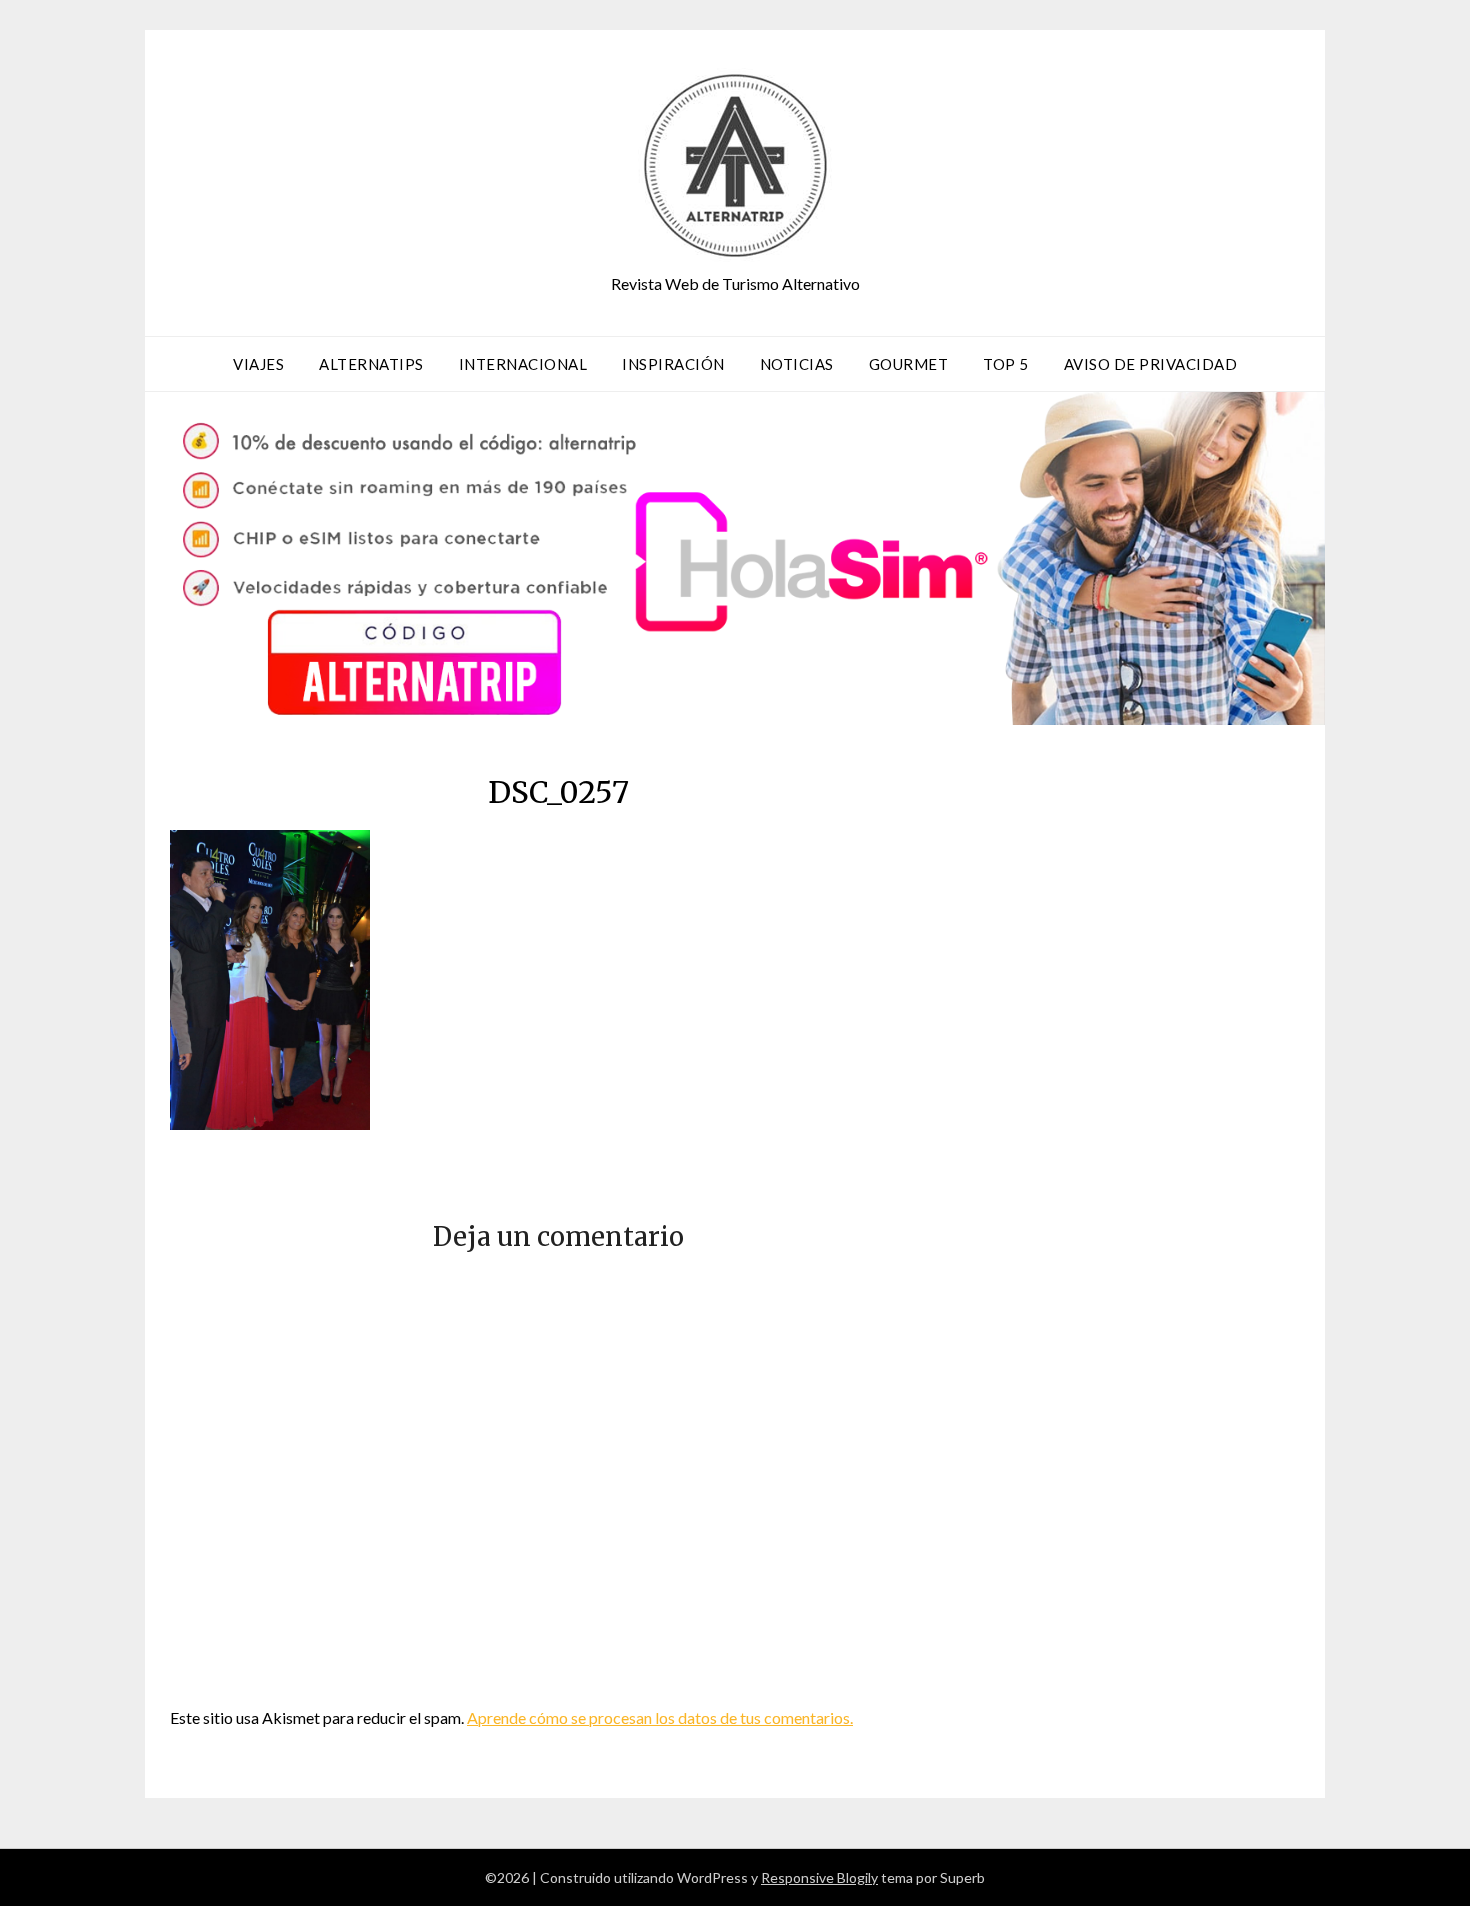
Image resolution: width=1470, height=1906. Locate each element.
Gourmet (909, 364)
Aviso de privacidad (1151, 364)
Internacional (523, 364)
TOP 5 (1006, 364)
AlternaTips (371, 364)
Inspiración (673, 364)
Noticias (797, 364)
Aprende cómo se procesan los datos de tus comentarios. (660, 1717)
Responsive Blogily (819, 1877)
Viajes (258, 364)
